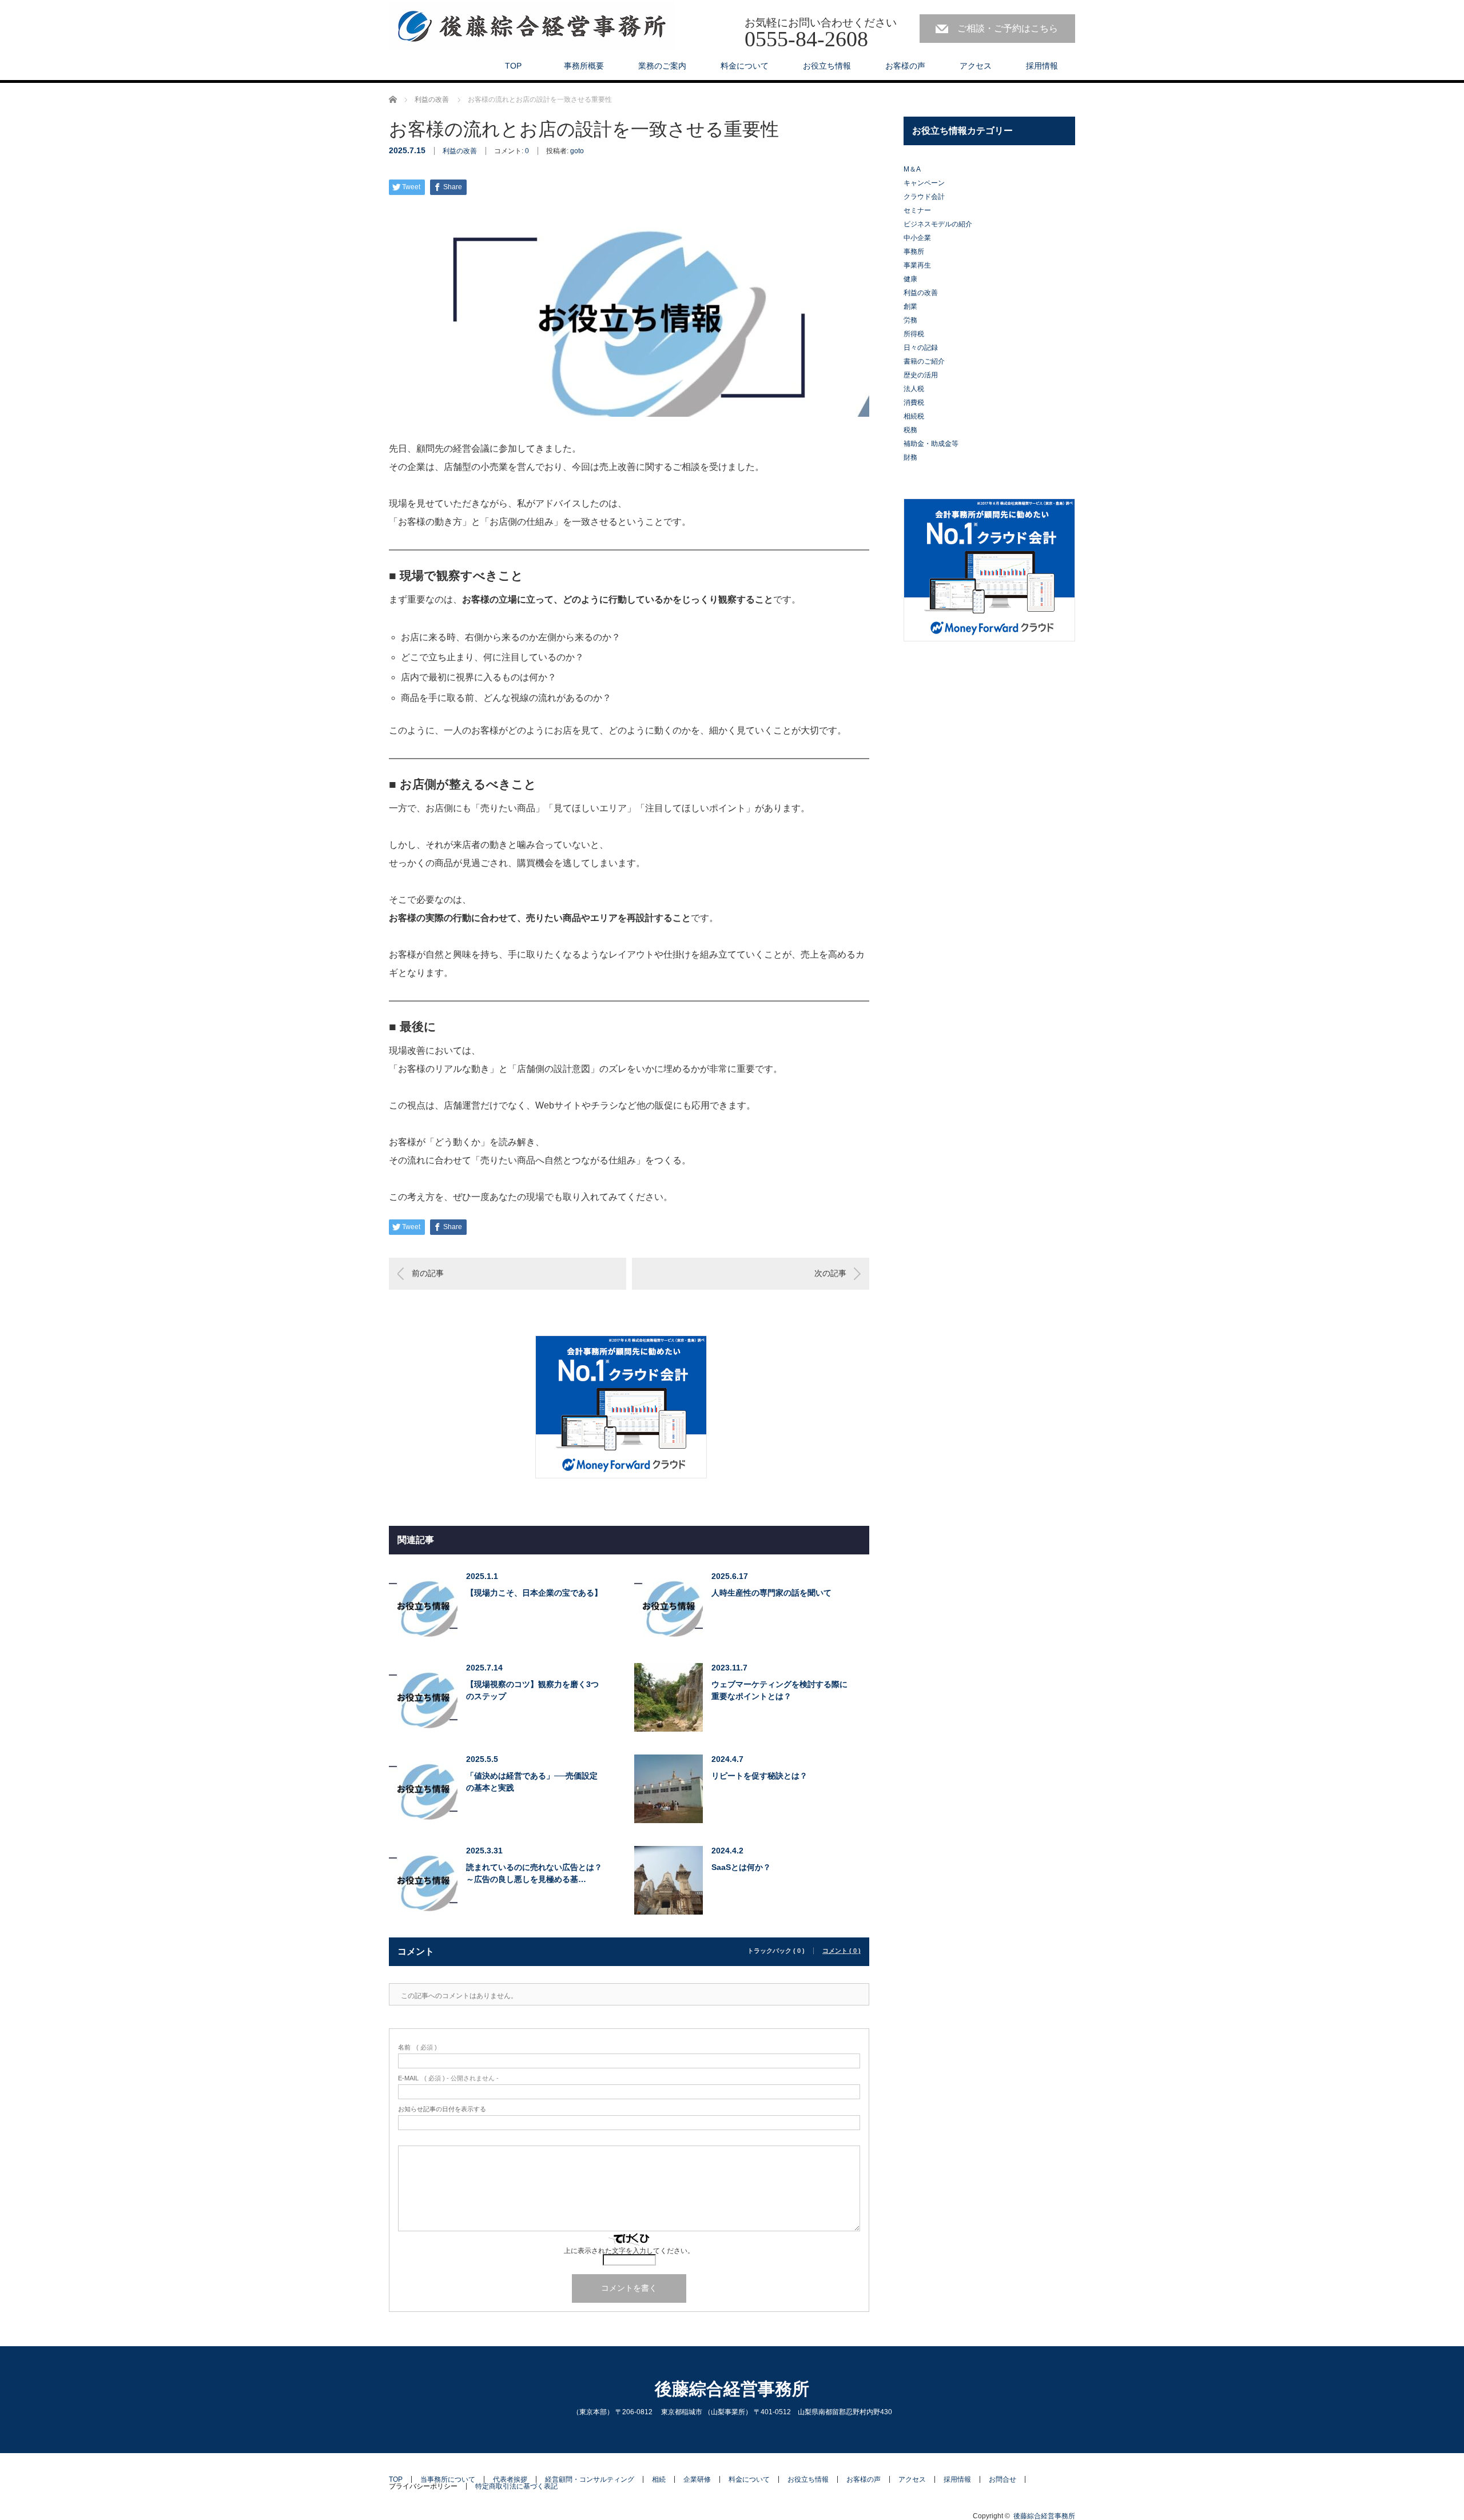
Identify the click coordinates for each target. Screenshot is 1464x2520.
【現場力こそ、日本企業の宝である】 (534, 1593)
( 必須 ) (417, 2047)
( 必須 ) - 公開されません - (448, 2078)
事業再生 (917, 265)
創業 (910, 306)
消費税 (914, 402)
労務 (910, 320)
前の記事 (428, 1273)
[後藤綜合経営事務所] (532, 27)
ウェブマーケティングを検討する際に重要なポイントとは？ (779, 1690)
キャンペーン (924, 183)
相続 (659, 2479)
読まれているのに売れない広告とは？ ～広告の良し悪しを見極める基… (534, 1873)
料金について (745, 66)
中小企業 (917, 238)
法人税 (914, 389)
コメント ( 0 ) (842, 1951)
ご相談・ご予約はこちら (1008, 28)
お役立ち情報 (827, 66)
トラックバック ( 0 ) (776, 1951)
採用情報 (1042, 66)
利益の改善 (460, 151)
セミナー (917, 210)
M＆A (912, 169)
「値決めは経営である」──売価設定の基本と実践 (532, 1782)
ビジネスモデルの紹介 (938, 224)
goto (577, 151)
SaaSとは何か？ (741, 1867)
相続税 (914, 416)
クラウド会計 (924, 197)
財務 (910, 457)
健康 (910, 279)
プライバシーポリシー (423, 2486)
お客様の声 (905, 66)
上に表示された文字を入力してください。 (629, 2251)
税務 (910, 430)
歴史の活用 (921, 375)
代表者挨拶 (510, 2479)
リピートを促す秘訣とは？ (759, 1776)
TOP (513, 66)
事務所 (914, 252)
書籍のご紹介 (924, 361)
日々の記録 (921, 348)
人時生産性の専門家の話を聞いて (771, 1593)
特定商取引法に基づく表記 (516, 2486)
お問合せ (1002, 2479)
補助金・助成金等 (931, 444)
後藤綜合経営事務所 (732, 2389)
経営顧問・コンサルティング (590, 2479)
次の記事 (830, 1273)
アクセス (976, 66)
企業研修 (697, 2479)
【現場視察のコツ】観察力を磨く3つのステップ (532, 1690)
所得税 (914, 334)
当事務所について (448, 2479)
